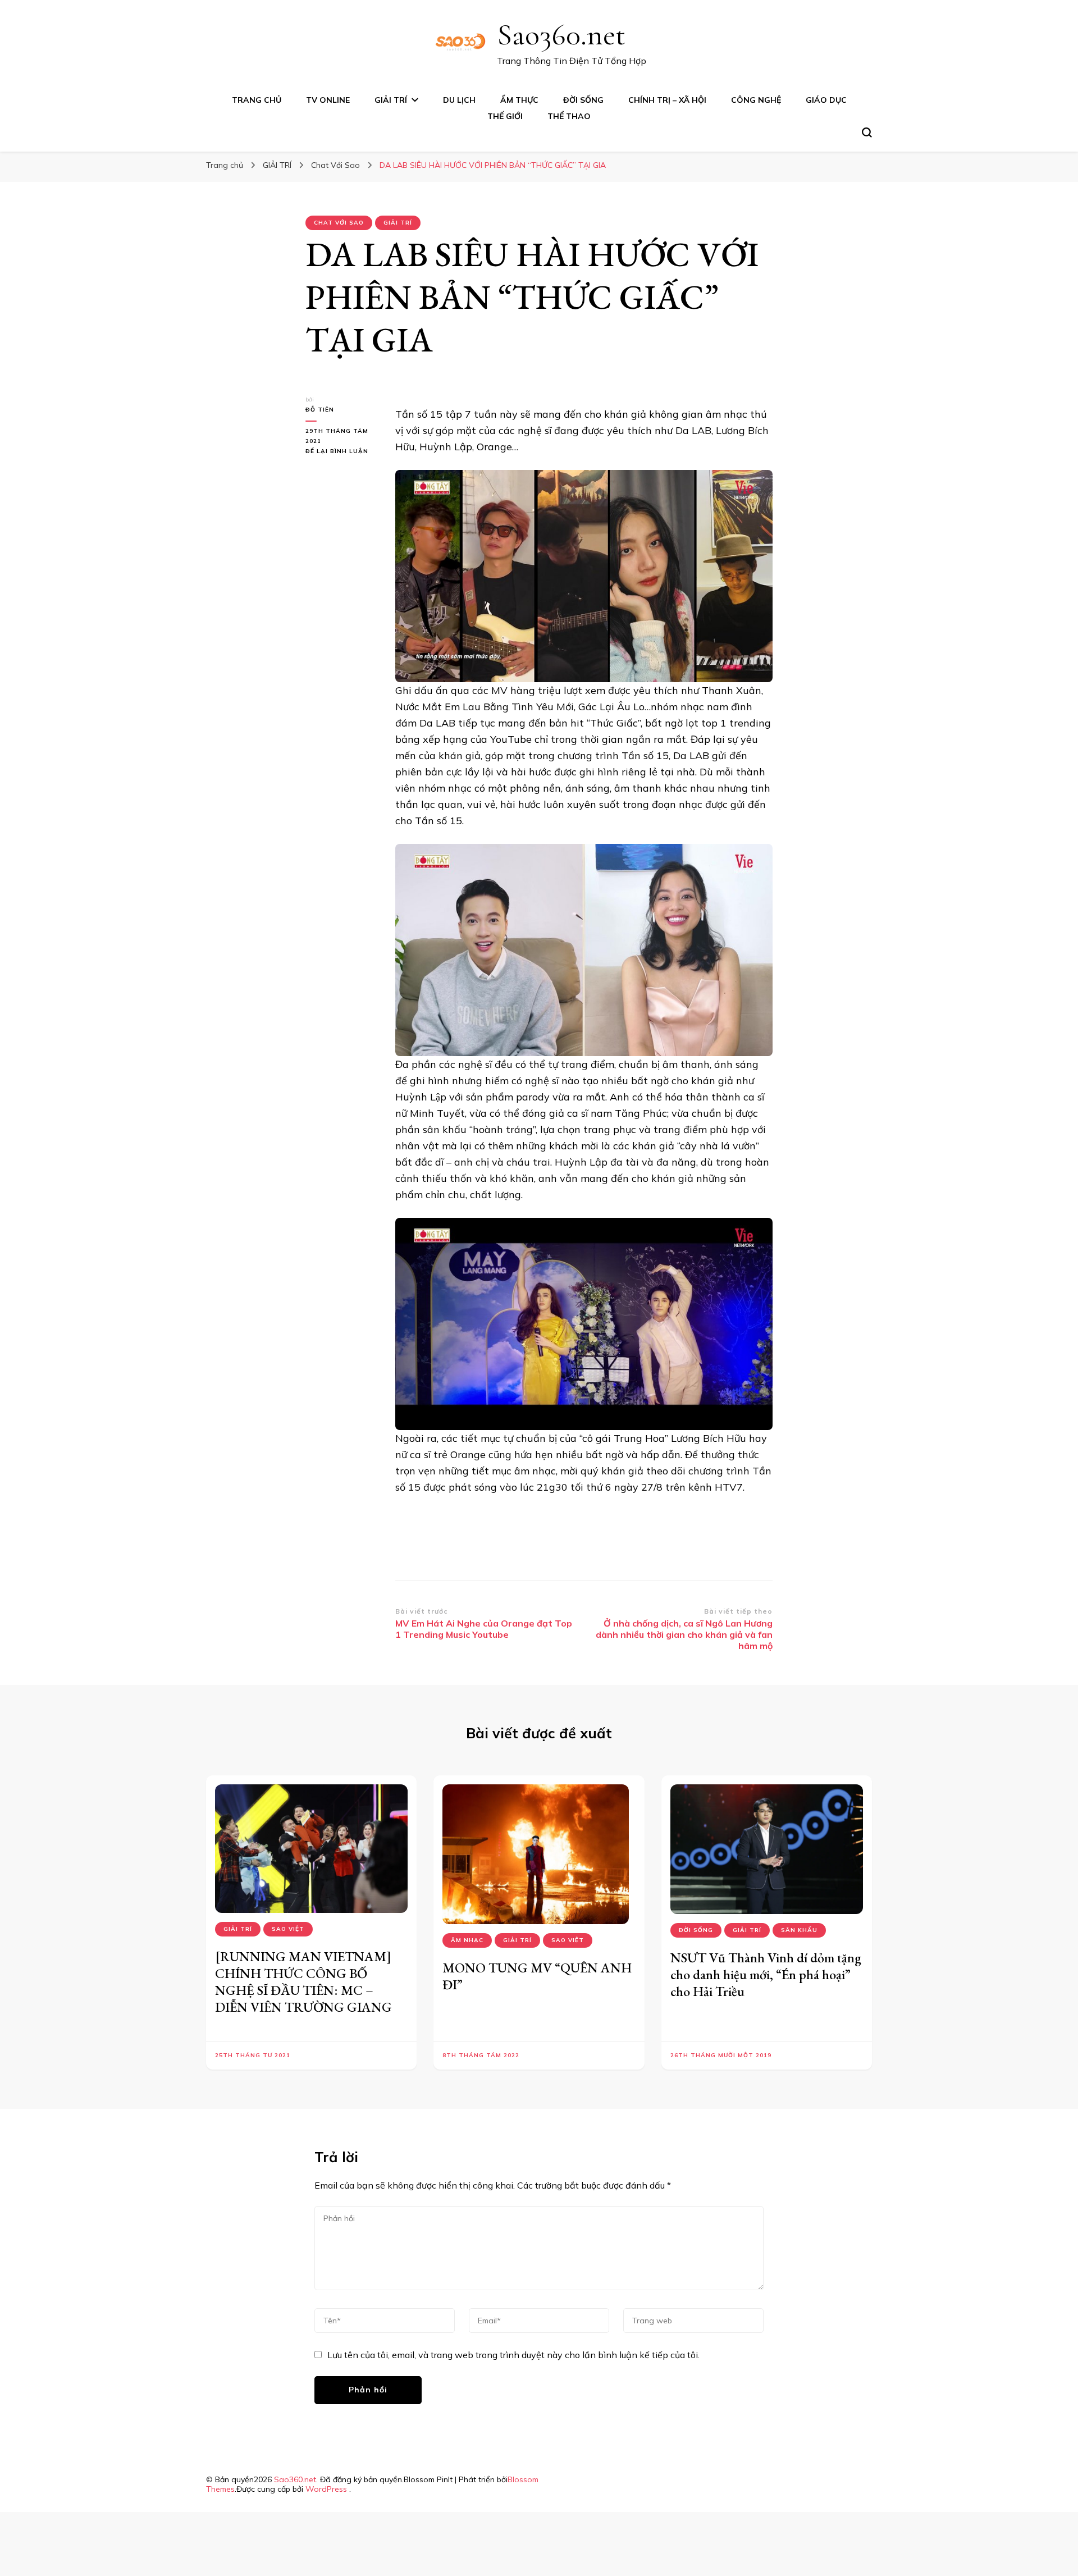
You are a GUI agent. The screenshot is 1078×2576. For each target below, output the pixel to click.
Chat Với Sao (339, 223)
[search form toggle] (867, 133)
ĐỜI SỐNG (583, 100)
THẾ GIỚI (505, 116)
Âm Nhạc (467, 1940)
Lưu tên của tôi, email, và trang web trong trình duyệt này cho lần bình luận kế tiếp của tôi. (513, 2355)
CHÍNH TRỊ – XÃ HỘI (667, 100)
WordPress (326, 2489)
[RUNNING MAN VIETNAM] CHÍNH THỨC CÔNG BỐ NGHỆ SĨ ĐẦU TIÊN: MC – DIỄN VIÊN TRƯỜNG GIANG (303, 1982)
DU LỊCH (459, 100)
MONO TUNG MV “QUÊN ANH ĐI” (537, 1976)
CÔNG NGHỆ (756, 100)
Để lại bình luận (342, 452)
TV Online (328, 100)
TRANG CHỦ (257, 100)
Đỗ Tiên (320, 410)
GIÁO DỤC (826, 100)
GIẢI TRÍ (391, 100)
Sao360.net (561, 35)
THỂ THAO (569, 116)
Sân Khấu (799, 1930)
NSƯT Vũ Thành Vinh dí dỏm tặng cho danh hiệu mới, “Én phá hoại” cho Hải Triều (766, 1974)
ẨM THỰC (519, 100)
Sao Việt (288, 1929)
